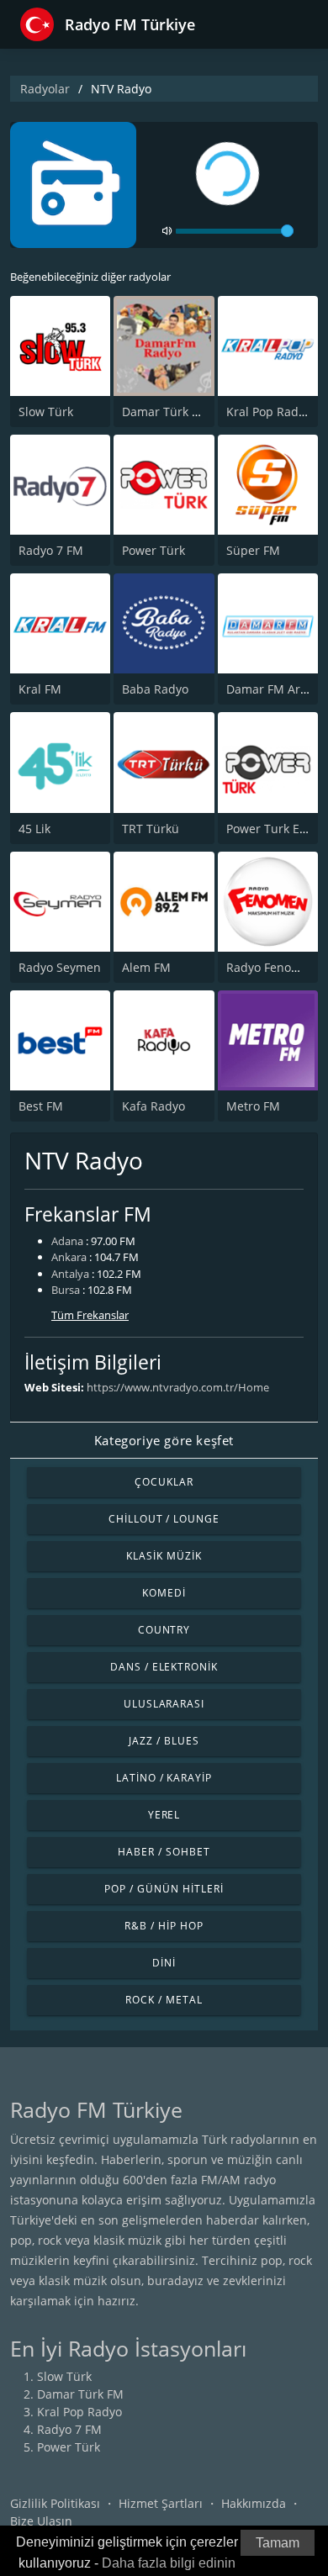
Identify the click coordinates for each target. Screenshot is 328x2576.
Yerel (164, 1815)
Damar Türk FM (165, 412)
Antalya (70, 1274)
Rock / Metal (164, 2000)
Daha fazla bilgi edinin (169, 2563)
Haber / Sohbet (164, 1852)
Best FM (41, 1106)
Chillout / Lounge (164, 1519)
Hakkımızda (254, 2503)
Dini (164, 1963)
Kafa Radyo (153, 1106)
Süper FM (253, 550)
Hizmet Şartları (161, 2503)
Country (164, 1630)
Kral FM (40, 689)
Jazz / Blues (164, 1741)
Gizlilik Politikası (55, 2503)
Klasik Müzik (164, 1556)
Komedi (164, 1593)
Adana (67, 1241)
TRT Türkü (151, 829)
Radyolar (45, 89)
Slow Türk (46, 412)
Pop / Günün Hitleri (164, 1889)
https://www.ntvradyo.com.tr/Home (178, 1387)
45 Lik (34, 829)
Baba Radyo (155, 689)
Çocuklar (164, 1482)
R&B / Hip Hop (164, 1926)
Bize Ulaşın (41, 2521)
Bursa (66, 1290)
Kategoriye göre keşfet (164, 1440)
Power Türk (153, 550)
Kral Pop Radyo (269, 412)
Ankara (69, 1257)
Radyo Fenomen (271, 967)
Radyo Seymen (60, 967)
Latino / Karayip (164, 1778)
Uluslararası (164, 1704)
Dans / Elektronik (164, 1667)
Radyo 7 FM (51, 550)
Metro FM (253, 1106)
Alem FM (146, 967)
